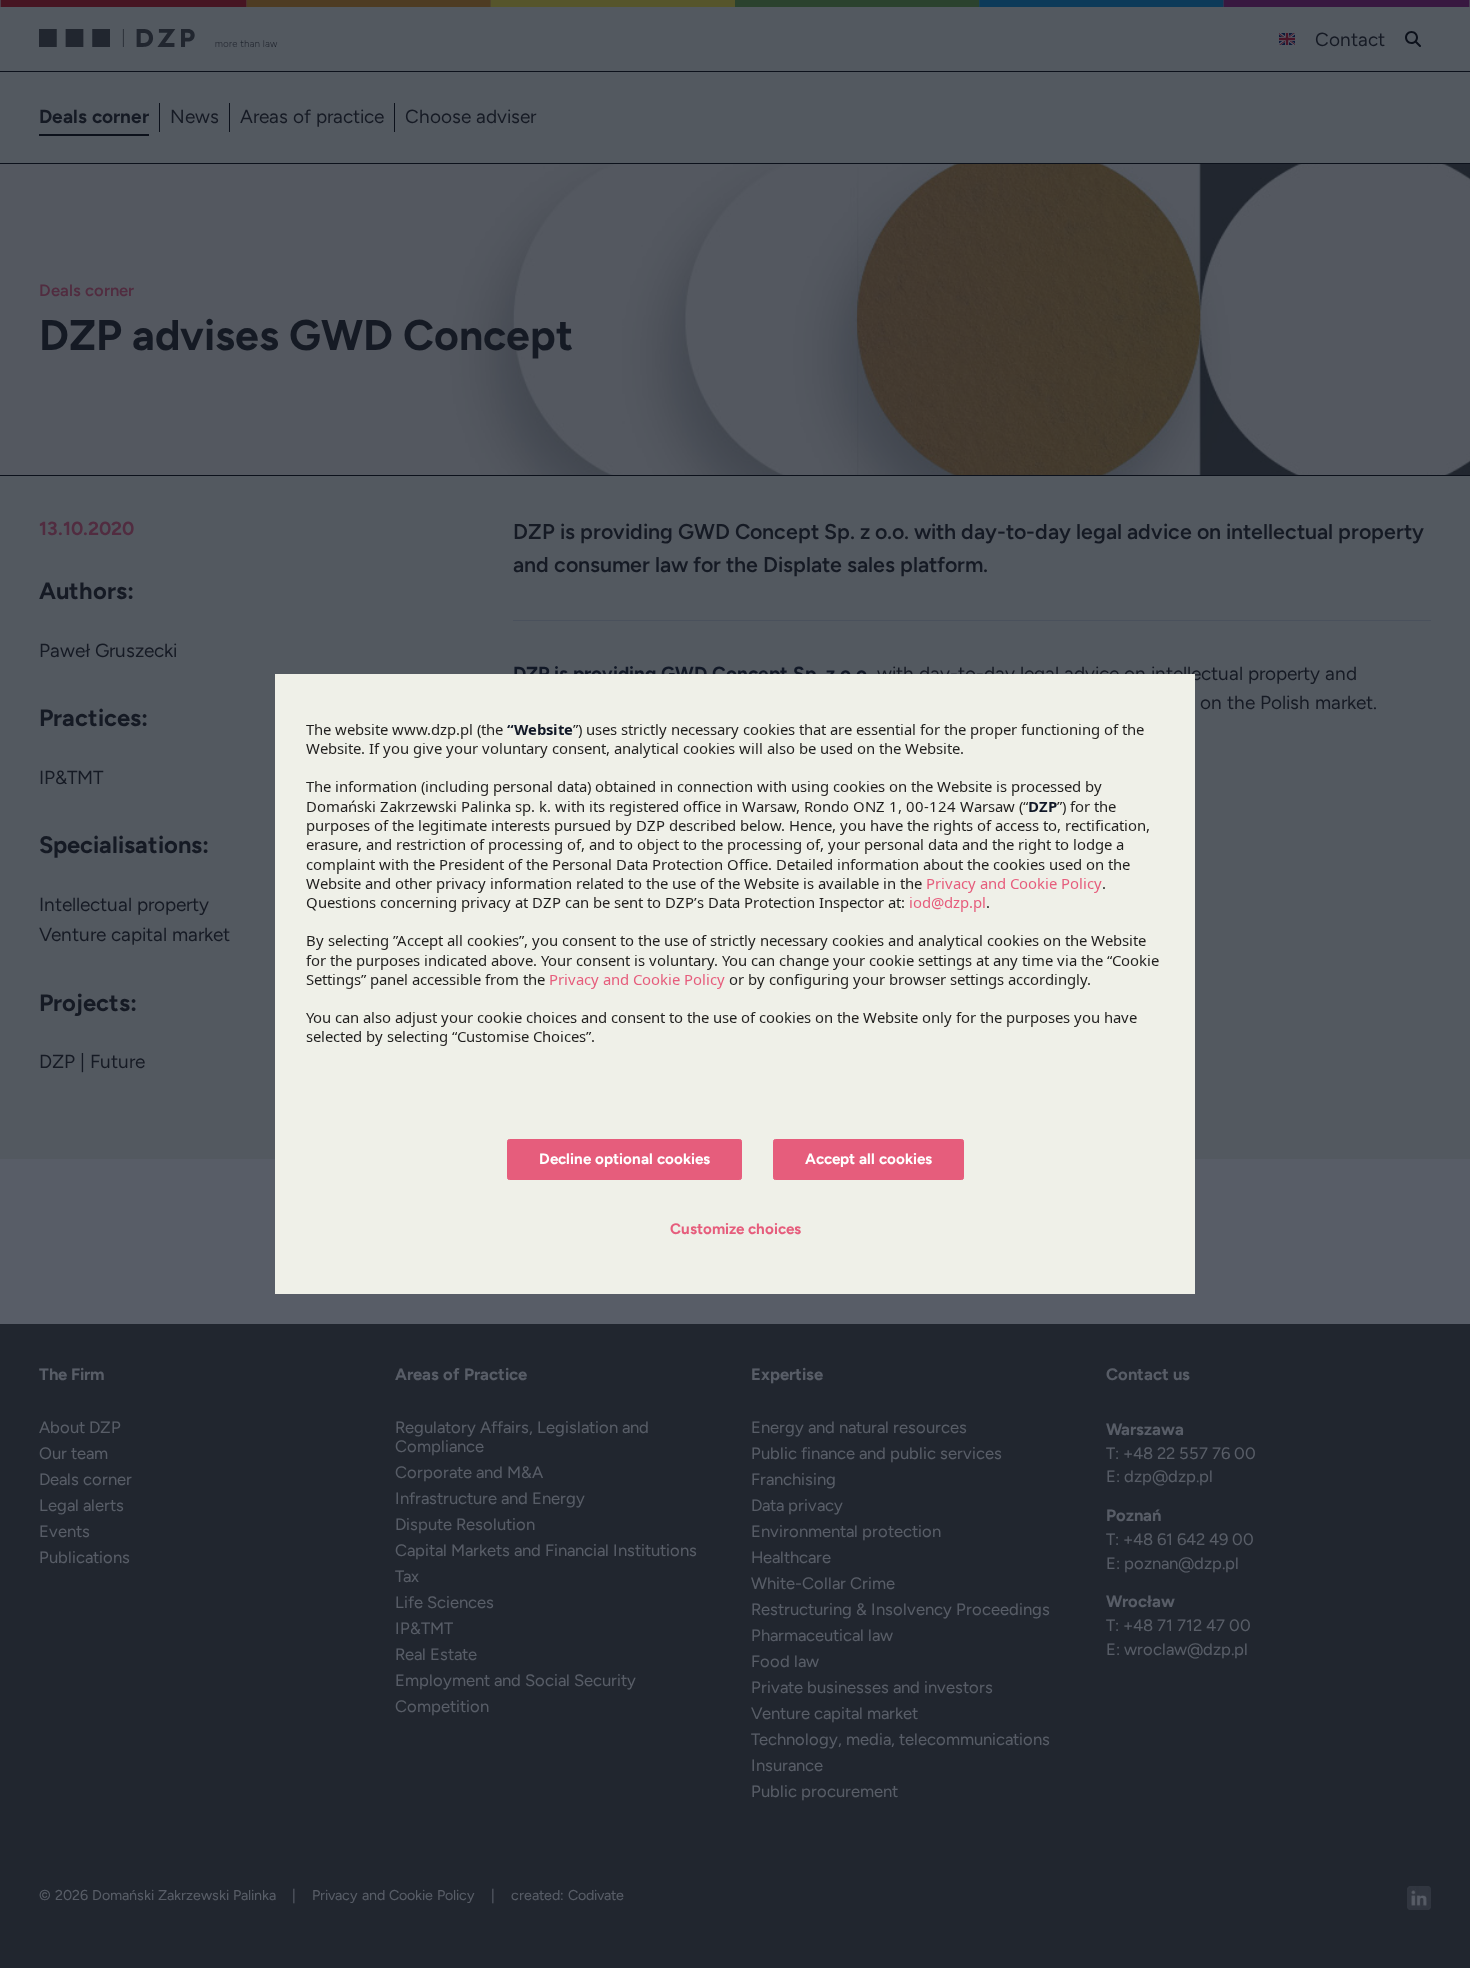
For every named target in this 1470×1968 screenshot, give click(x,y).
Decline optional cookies (624, 1159)
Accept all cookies (868, 1159)
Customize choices (735, 1229)
